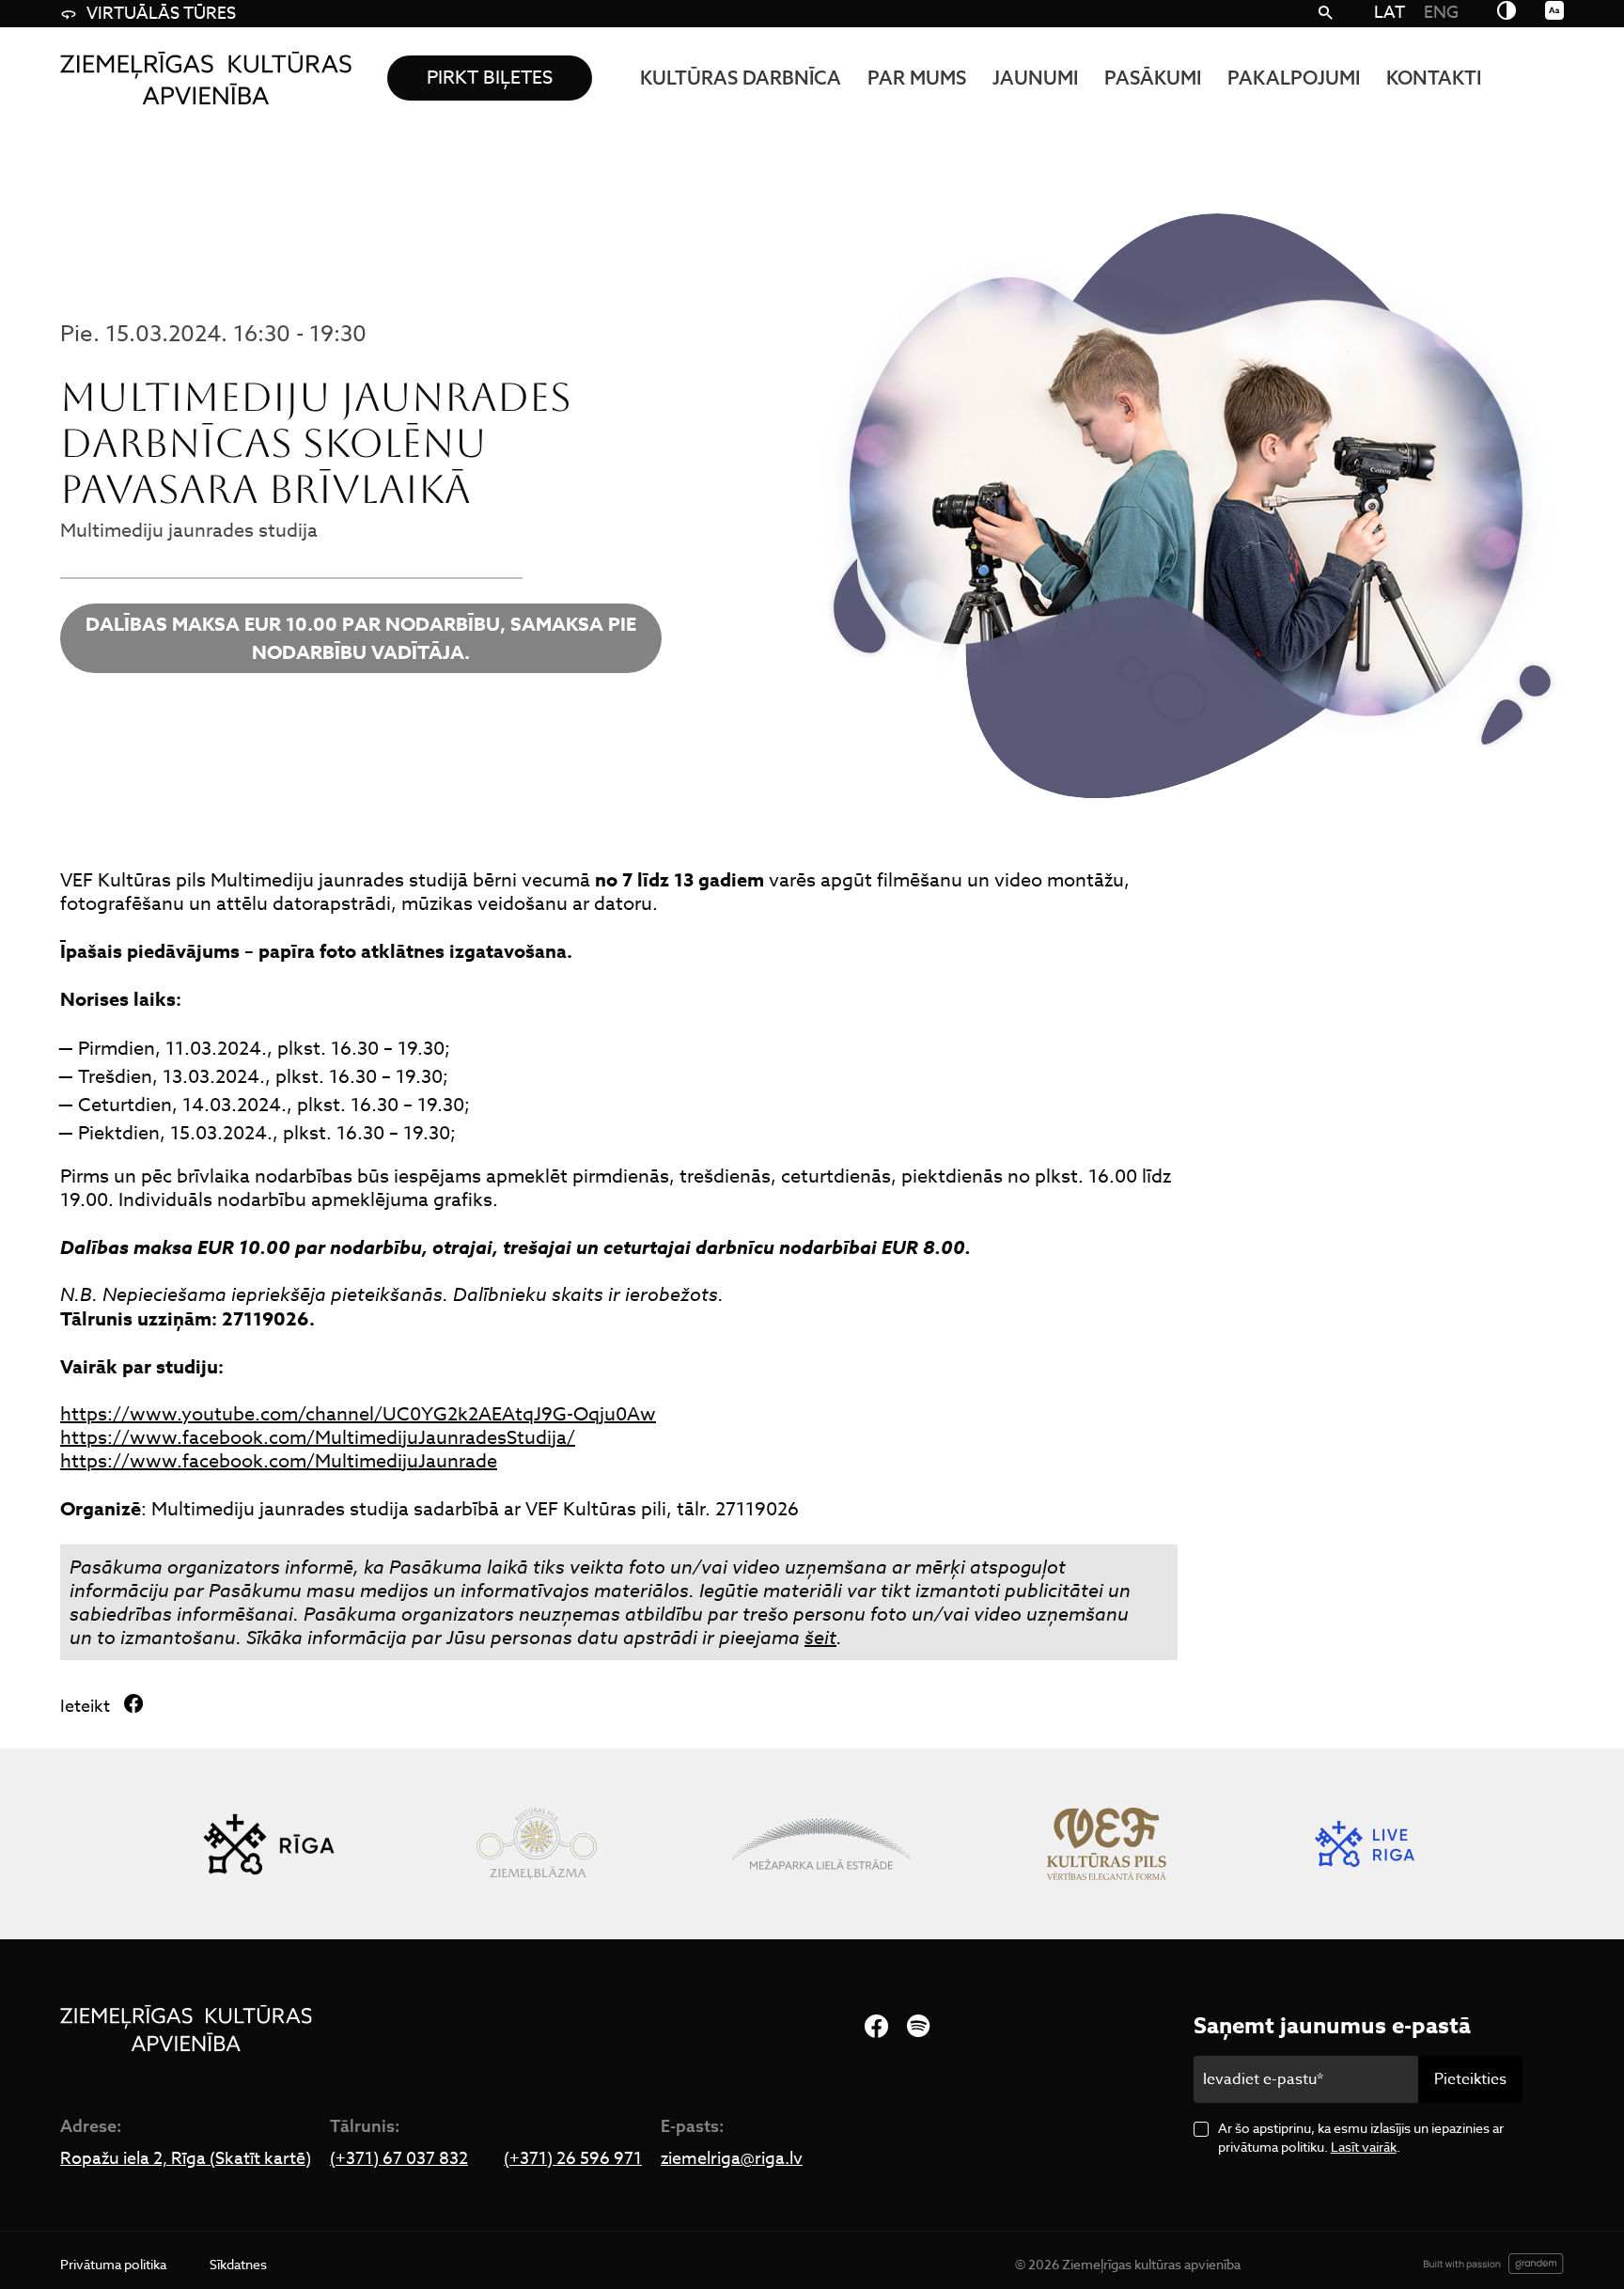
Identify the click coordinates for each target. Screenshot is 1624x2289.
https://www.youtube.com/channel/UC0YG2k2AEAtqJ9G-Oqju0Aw (358, 1414)
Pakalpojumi (1294, 78)
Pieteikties (1470, 2079)
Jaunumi (1035, 78)
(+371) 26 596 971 (573, 2159)
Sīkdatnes (238, 2264)
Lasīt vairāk (1364, 2147)
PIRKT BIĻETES (490, 78)
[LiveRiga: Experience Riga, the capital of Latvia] (1365, 1844)
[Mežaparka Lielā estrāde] (821, 1844)
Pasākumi (1153, 78)
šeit (820, 1638)
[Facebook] (876, 2027)
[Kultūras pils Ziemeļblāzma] (536, 1844)
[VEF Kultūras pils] (1107, 1844)
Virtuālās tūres (161, 14)
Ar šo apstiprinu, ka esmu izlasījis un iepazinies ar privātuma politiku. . (1361, 2137)
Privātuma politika (113, 2264)
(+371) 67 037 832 (399, 2159)
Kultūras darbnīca (741, 78)
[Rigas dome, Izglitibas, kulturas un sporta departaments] (269, 1844)
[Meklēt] (1326, 14)
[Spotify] (918, 2027)
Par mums (917, 78)
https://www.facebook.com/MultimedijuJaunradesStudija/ (318, 1438)
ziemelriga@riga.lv (732, 2159)
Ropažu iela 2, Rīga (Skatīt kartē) (186, 2159)
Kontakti (1434, 78)
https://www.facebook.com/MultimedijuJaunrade (279, 1461)
